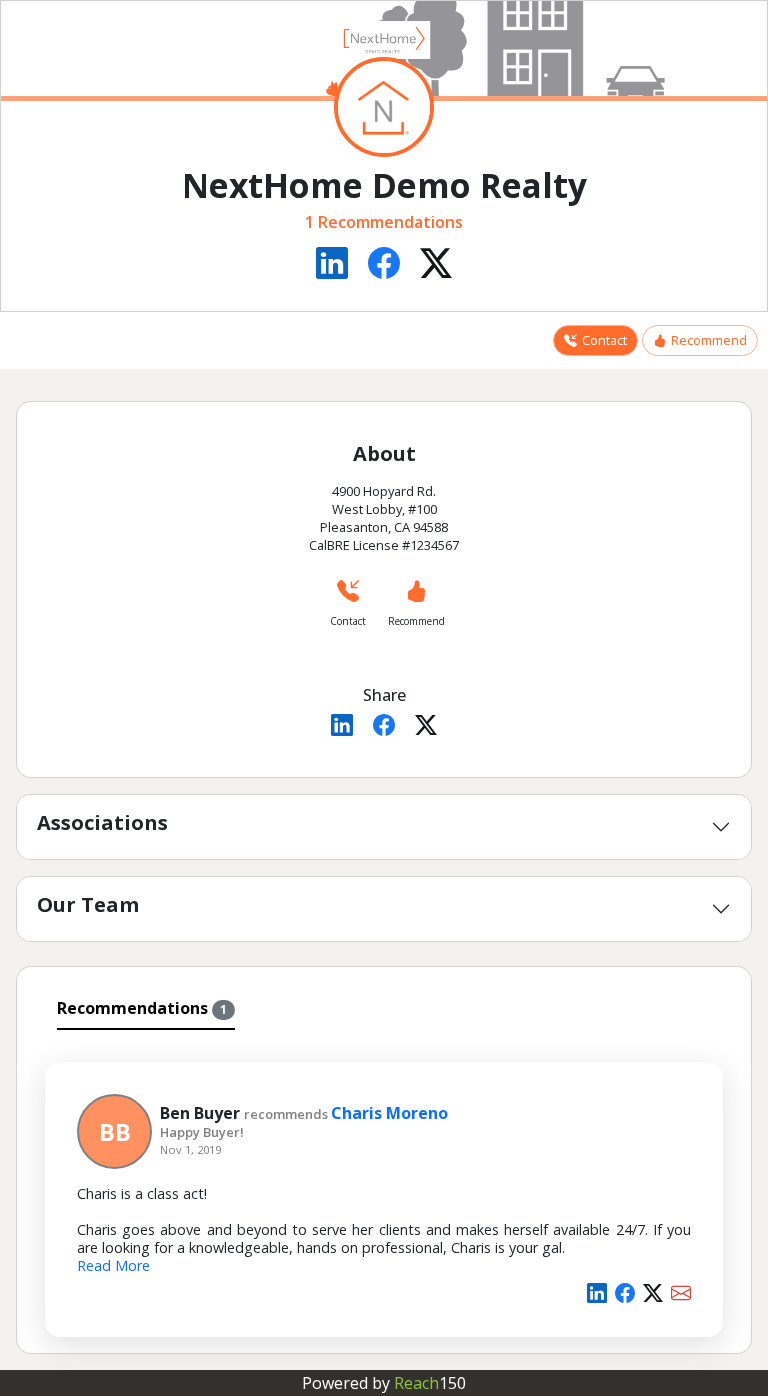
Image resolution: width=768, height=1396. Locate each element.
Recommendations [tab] (142, 1008)
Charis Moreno (389, 1113)
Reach (430, 1383)
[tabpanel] (384, 1187)
